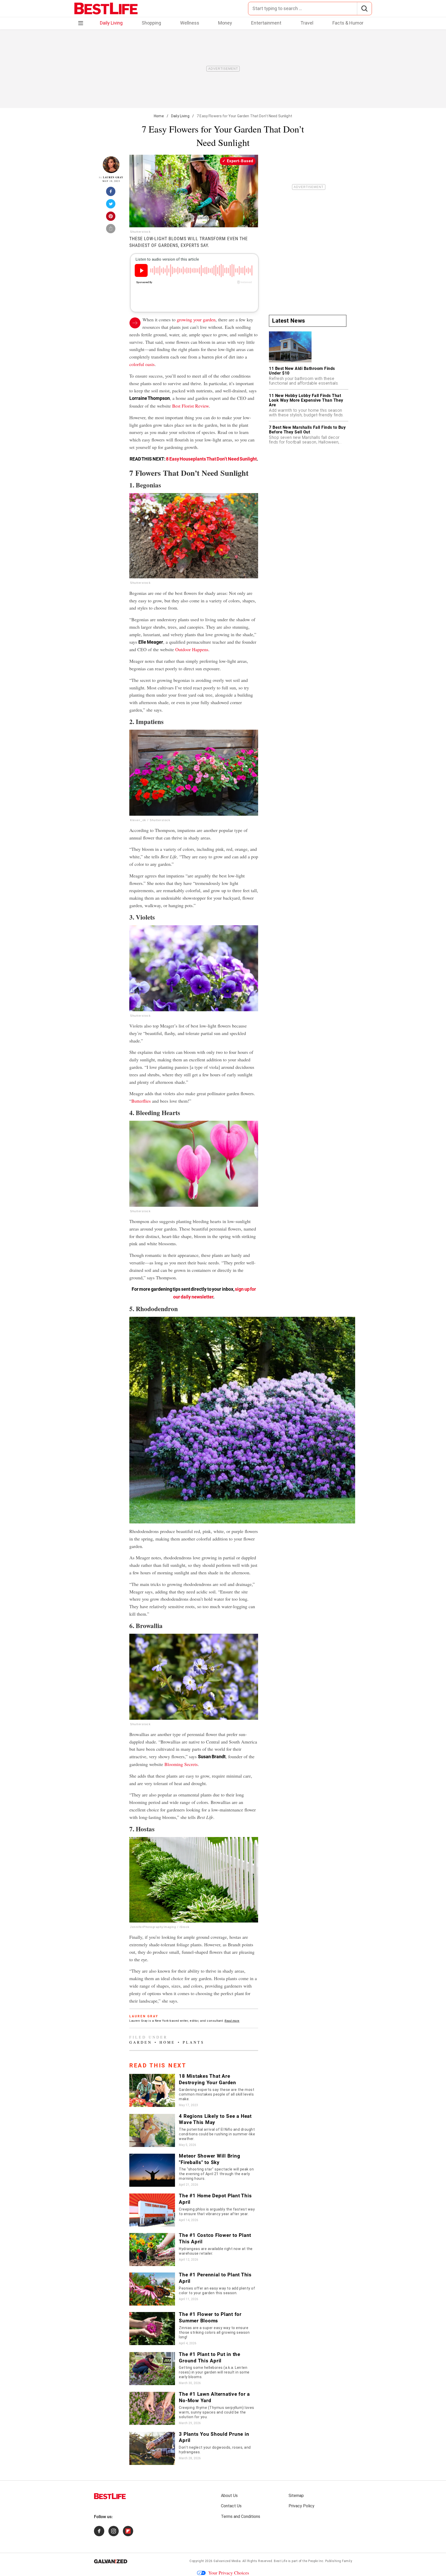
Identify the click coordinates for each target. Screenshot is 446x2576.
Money (225, 23)
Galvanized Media (227, 2561)
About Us (229, 2496)
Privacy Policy (301, 2506)
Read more (232, 2021)
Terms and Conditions (241, 2516)
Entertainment (266, 23)
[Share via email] (111, 230)
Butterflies (141, 1101)
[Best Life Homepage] (106, 9)
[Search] (364, 9)
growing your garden (196, 320)
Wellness (190, 23)
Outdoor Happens (192, 649)
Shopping (151, 23)
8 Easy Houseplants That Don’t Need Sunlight (211, 459)
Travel (307, 23)
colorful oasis (142, 364)
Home (159, 116)
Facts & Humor (348, 23)
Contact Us (231, 2506)
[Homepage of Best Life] (110, 2496)
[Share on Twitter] (111, 205)
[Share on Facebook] (111, 193)
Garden (141, 2042)
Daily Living (111, 23)
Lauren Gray (113, 177)
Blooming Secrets (181, 1764)
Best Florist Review (190, 406)
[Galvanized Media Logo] (111, 2561)
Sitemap (296, 2496)
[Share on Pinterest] (111, 218)
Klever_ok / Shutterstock (150, 820)
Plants (194, 2042)
